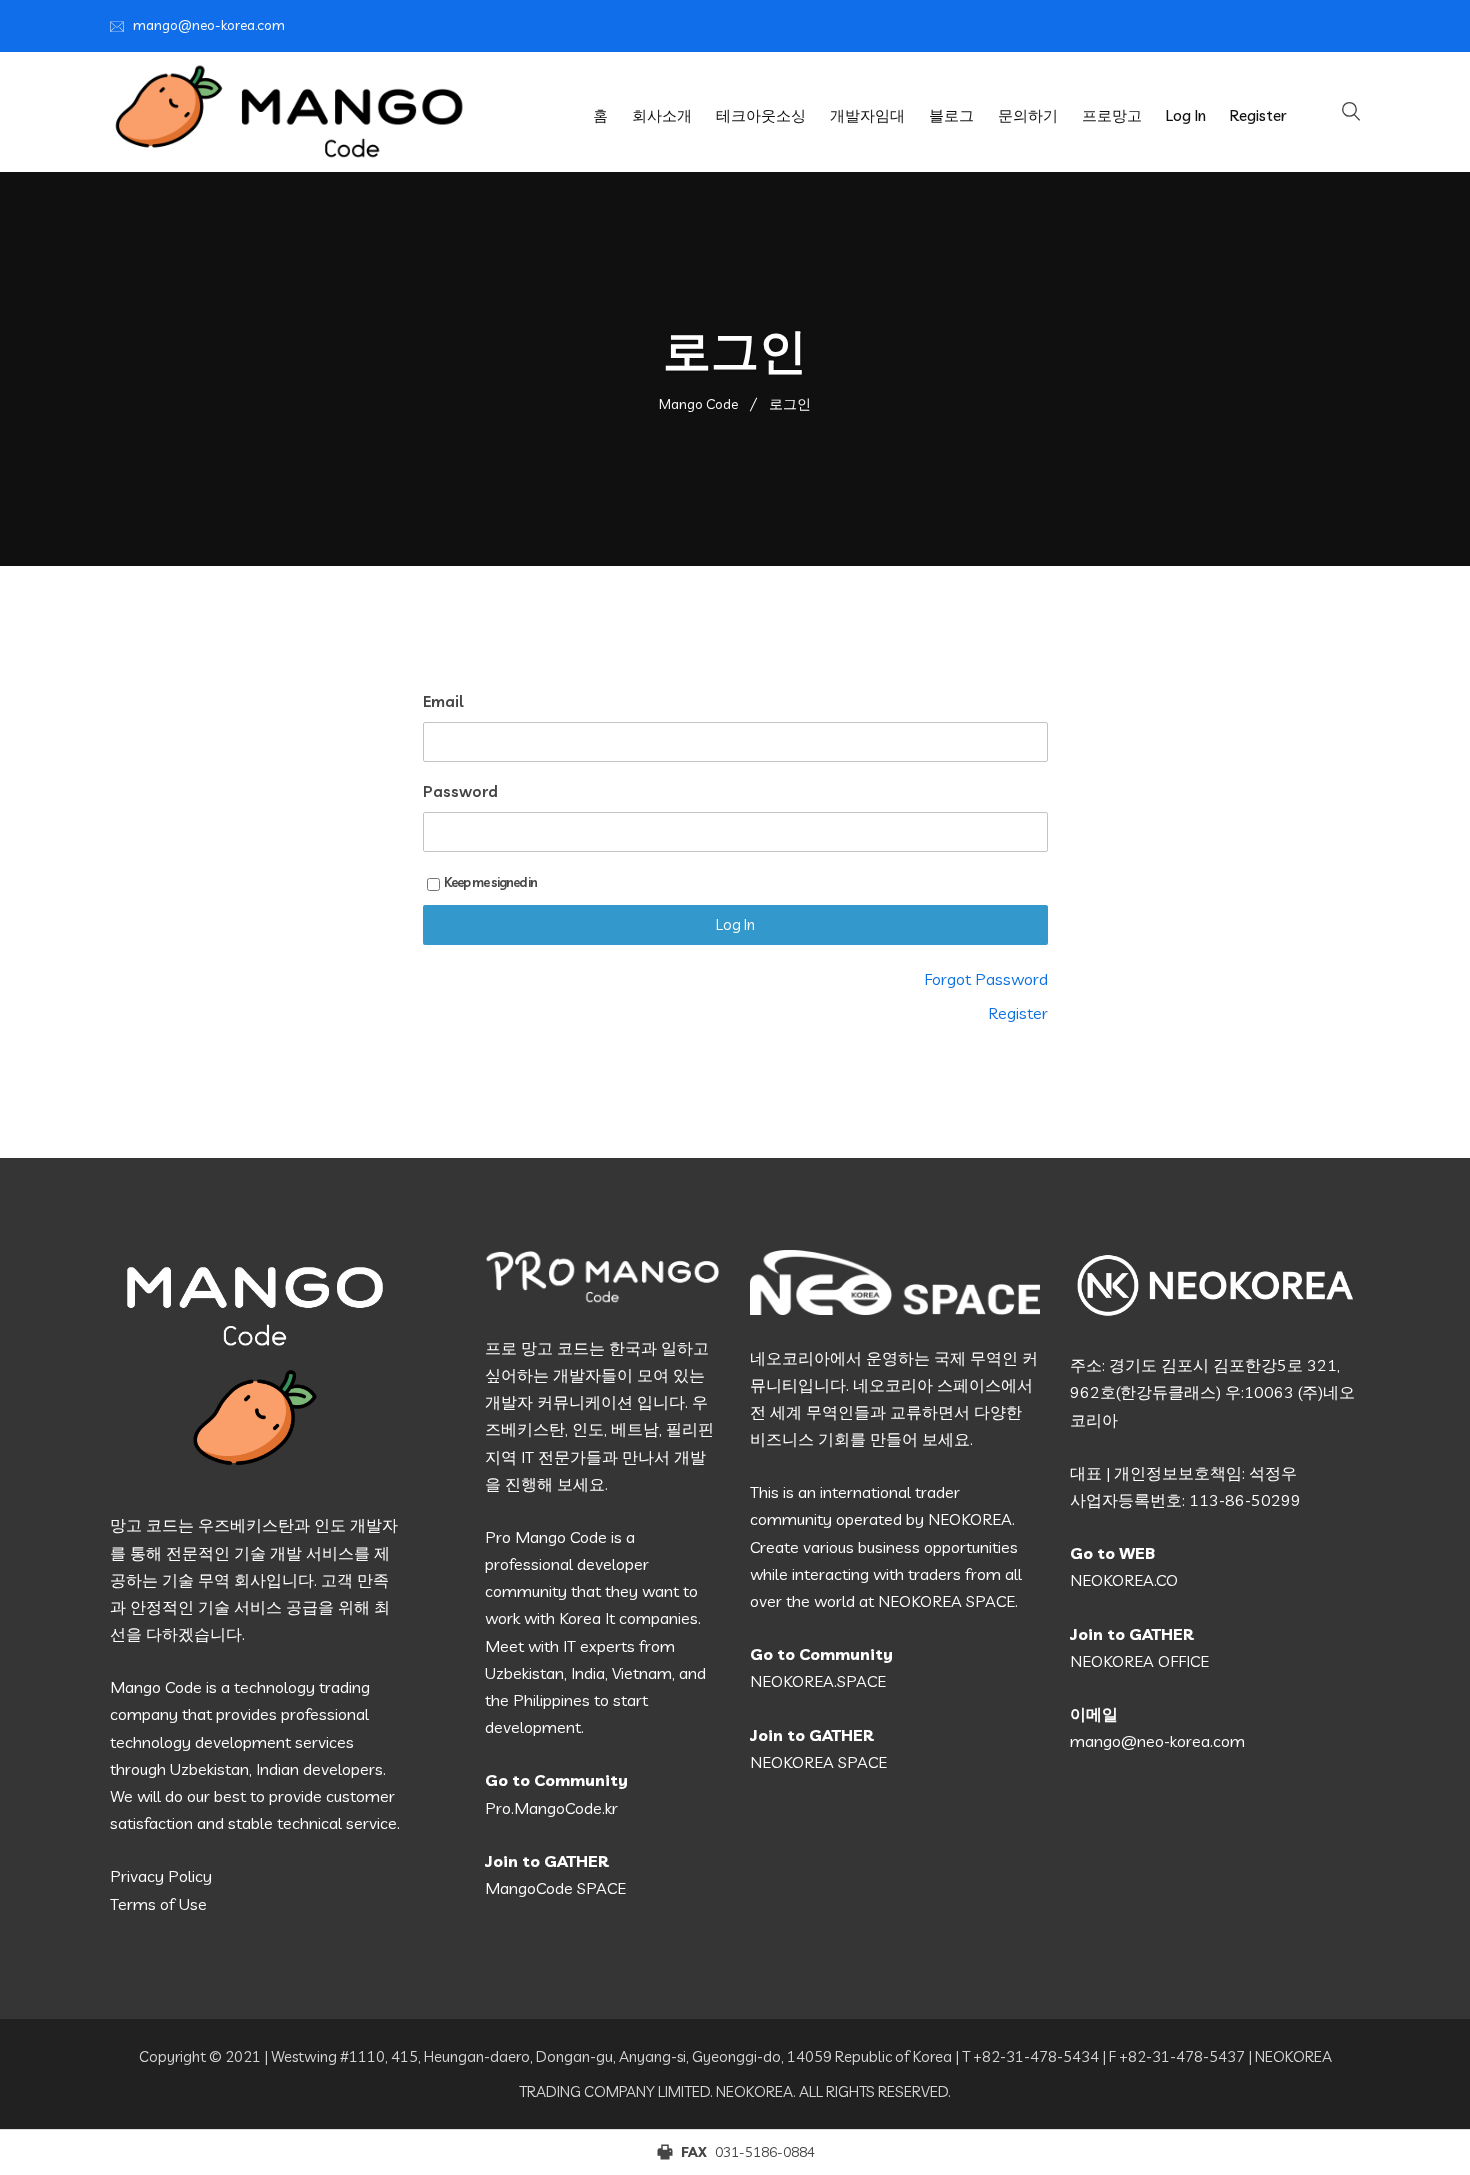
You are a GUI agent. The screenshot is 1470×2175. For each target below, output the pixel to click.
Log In (1186, 115)
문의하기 (1028, 115)
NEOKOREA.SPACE (818, 1681)
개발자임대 (867, 115)
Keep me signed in (490, 882)
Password (460, 791)
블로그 (951, 115)
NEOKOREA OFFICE (1139, 1661)
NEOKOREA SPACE (818, 1762)
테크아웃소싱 (761, 115)
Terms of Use (158, 1904)
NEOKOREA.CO (1124, 1580)
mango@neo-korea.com (209, 25)
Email (443, 701)
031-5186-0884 (765, 2152)
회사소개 (662, 115)
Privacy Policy (161, 1876)
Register (1258, 115)
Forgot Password (986, 979)
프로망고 (1112, 115)
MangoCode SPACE (555, 1888)
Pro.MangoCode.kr (551, 1808)
